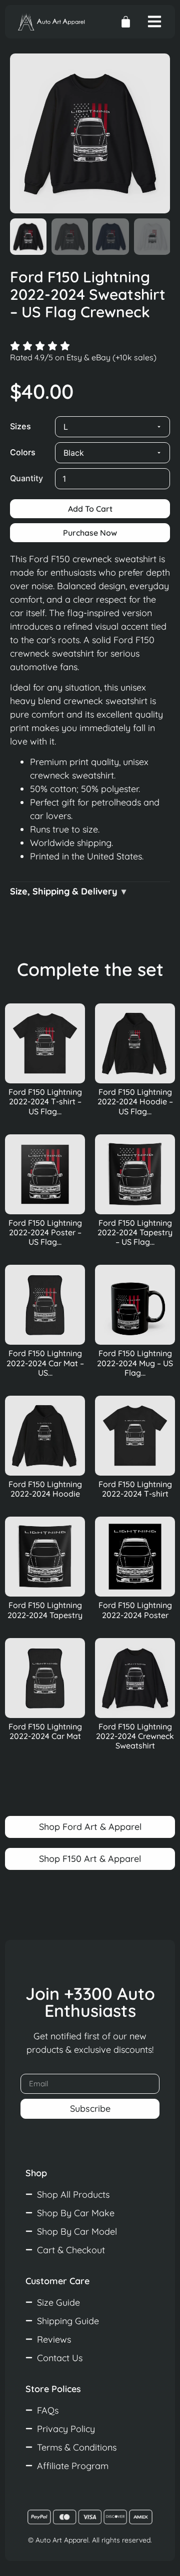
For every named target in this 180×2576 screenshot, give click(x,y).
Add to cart (90, 509)
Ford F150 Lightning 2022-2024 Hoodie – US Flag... (135, 1101)
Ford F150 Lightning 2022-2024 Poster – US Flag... (45, 1232)
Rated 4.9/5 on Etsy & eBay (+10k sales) (83, 357)
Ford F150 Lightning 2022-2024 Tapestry (45, 1610)
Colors (23, 452)
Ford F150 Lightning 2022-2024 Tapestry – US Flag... (135, 1232)
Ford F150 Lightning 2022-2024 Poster (135, 1610)
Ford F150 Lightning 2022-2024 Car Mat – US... (45, 1363)
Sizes (20, 426)
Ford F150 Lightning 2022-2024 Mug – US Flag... (135, 1363)
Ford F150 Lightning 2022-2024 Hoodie (45, 1489)
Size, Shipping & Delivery (64, 891)
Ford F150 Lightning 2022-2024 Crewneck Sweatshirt (135, 1736)
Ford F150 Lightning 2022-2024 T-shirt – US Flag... (45, 1101)
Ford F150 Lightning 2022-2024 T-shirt (135, 1489)
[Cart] (126, 22)
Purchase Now (90, 533)
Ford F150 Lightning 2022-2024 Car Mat (45, 1731)
